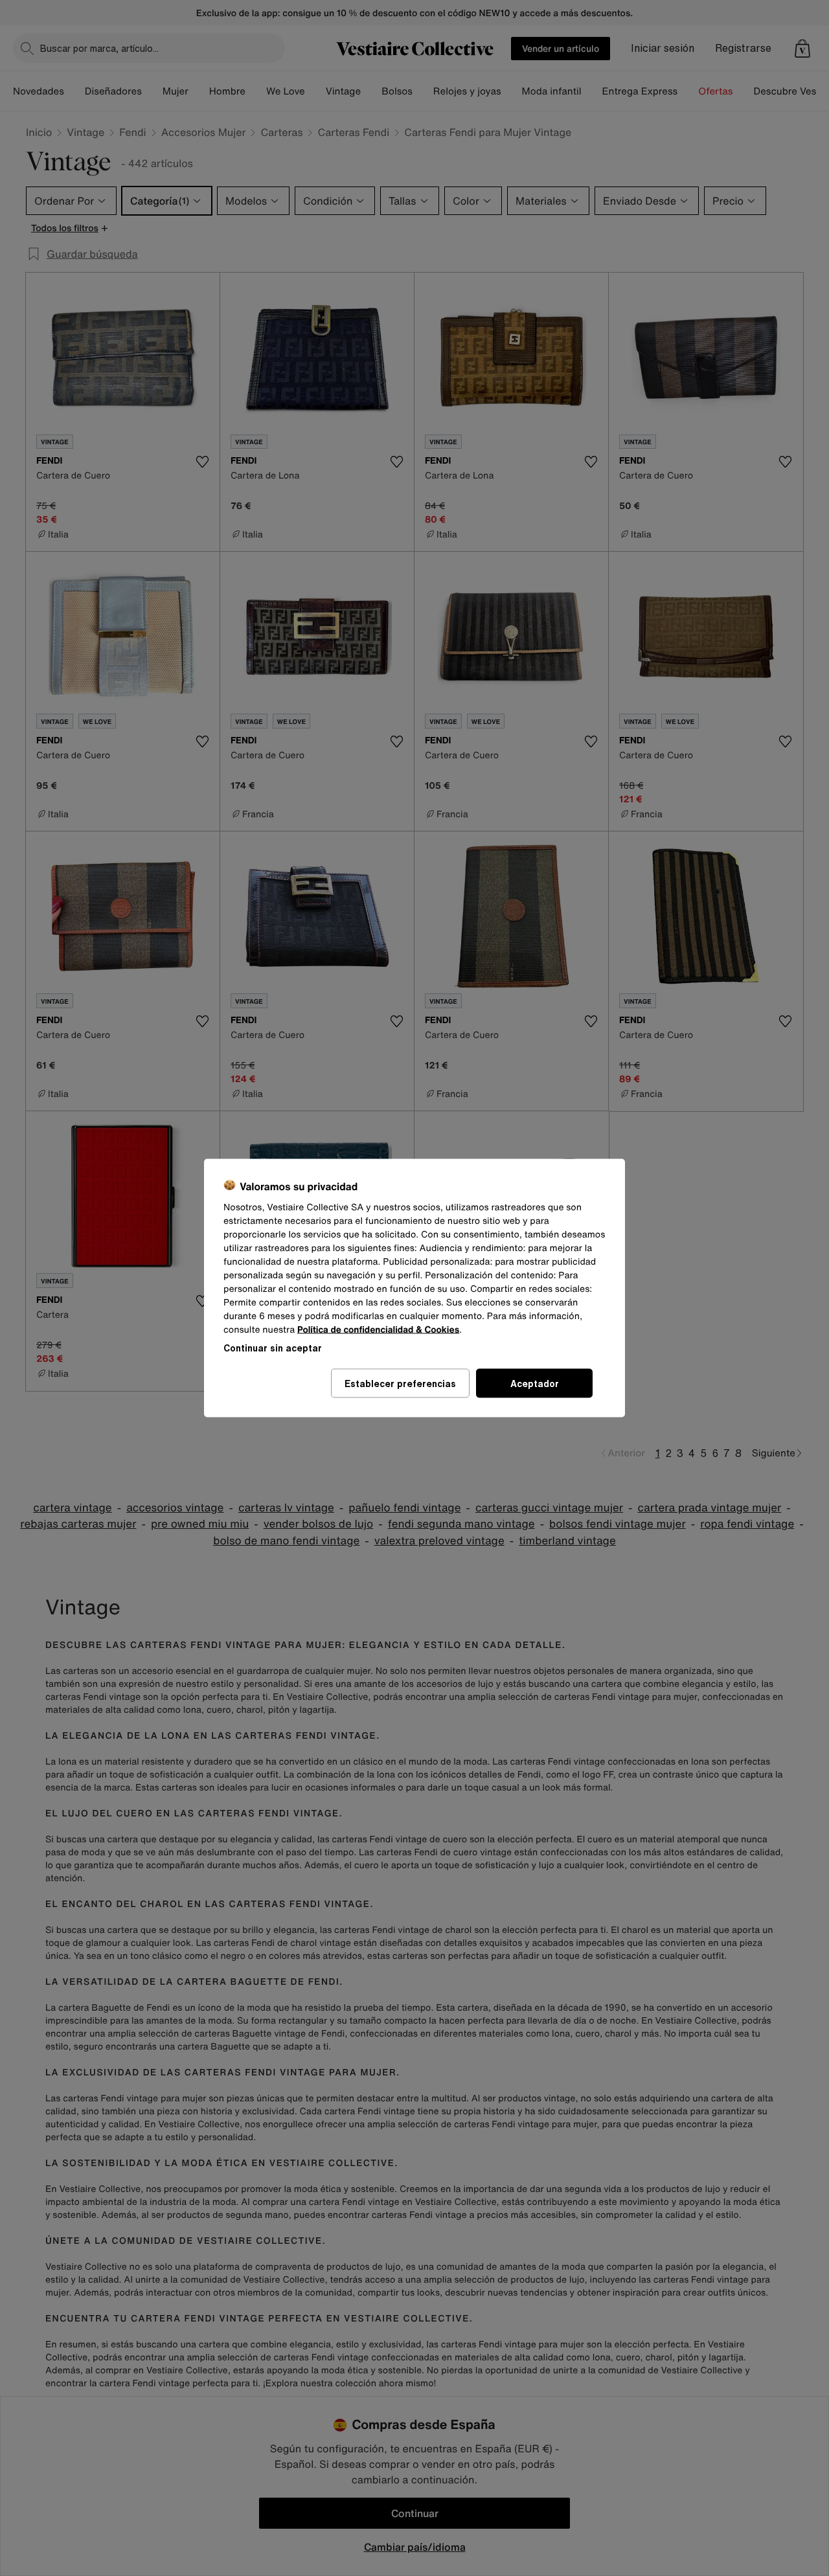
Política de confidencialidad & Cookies (378, 1330)
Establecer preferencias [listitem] (400, 1384)
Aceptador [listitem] (535, 1384)
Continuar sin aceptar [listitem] (273, 1348)
